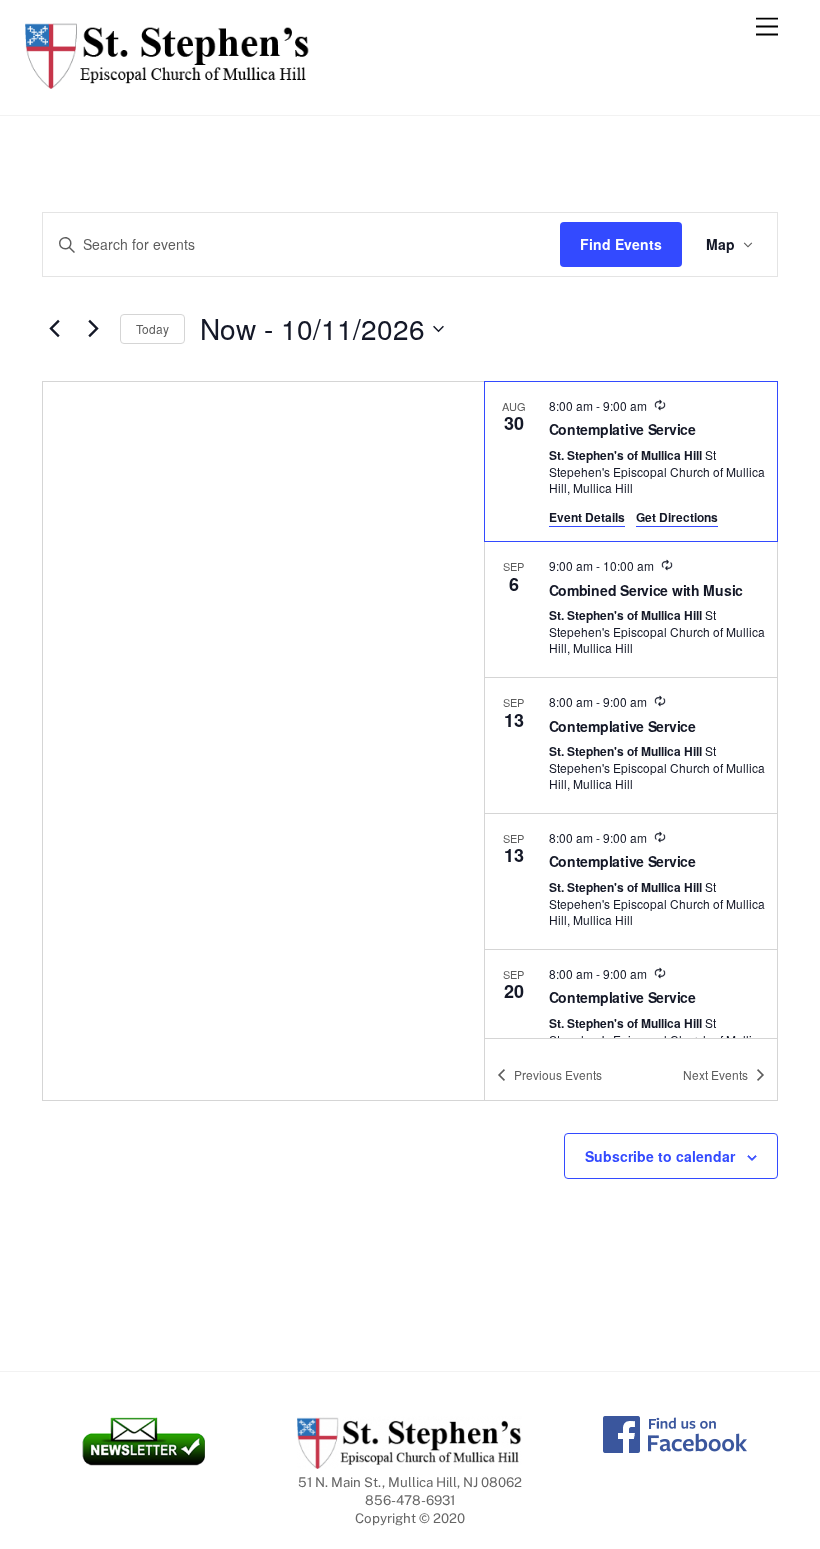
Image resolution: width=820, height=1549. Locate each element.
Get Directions (677, 517)
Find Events (621, 244)
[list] (631, 710)
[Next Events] (93, 329)
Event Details (587, 517)
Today (152, 328)
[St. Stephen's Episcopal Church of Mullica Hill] (167, 80)
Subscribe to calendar (660, 1156)
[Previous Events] (54, 329)
